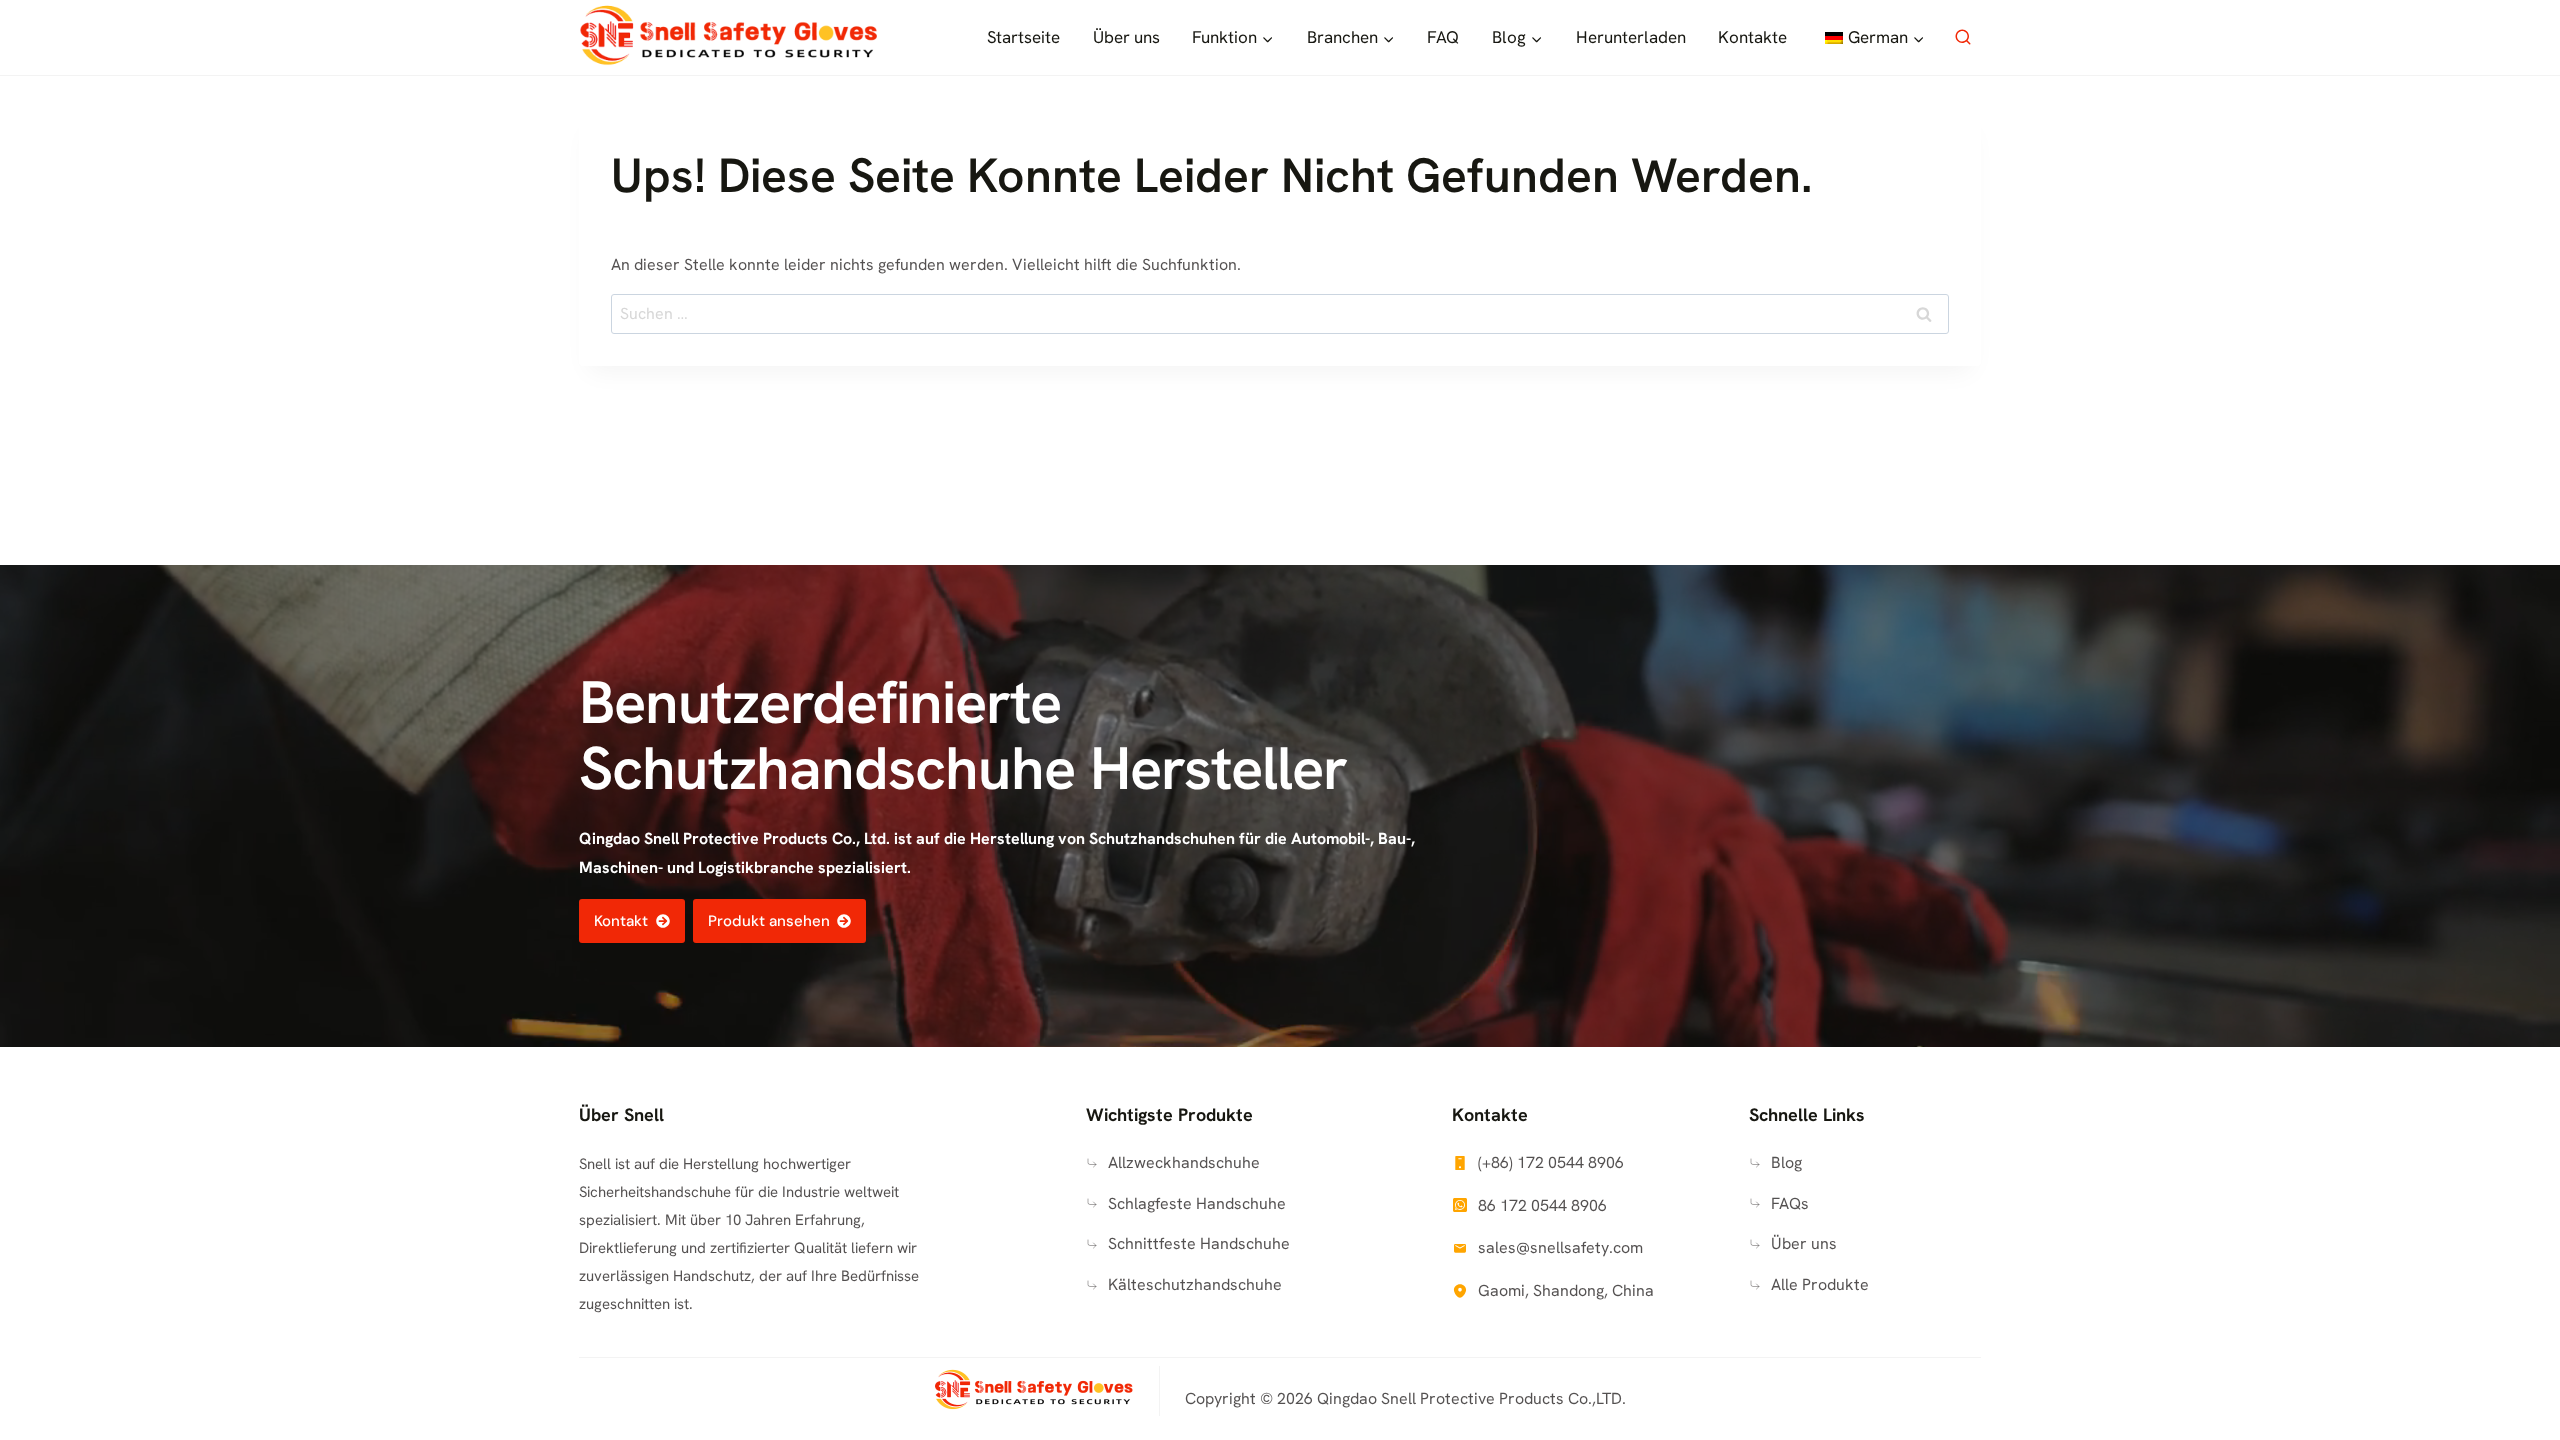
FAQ (1443, 37)
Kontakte (1752, 37)
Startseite (1023, 37)
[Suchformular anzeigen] (1963, 38)
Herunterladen (1631, 37)
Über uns (1126, 37)
